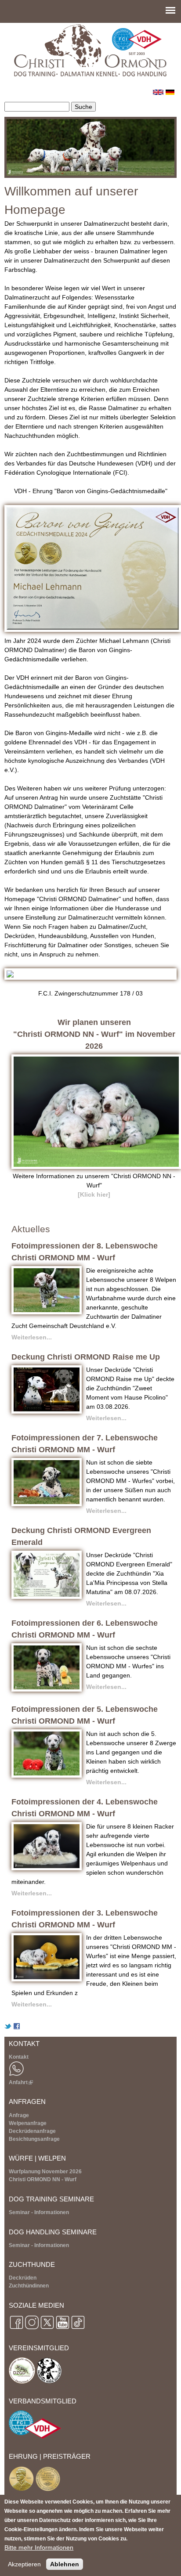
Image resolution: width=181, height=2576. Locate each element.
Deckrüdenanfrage (32, 2131)
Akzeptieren (24, 2564)
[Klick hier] (94, 1194)
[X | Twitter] (47, 2329)
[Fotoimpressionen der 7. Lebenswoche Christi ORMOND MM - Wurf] (47, 1504)
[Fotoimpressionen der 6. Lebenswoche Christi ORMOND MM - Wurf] (47, 1689)
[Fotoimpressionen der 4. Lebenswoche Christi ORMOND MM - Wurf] (47, 1868)
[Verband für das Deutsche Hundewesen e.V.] (35, 2437)
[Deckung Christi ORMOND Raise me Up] (47, 1411)
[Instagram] (32, 2329)
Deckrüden (23, 2278)
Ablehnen (65, 2564)
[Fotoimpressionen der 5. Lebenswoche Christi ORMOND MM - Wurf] (47, 1775)
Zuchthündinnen (29, 2286)
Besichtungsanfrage (34, 2139)
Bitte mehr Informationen (39, 2547)
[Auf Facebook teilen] (17, 2028)
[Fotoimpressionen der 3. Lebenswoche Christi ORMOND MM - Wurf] (47, 1979)
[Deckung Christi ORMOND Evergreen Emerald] (47, 1597)
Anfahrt (20, 2082)
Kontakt (19, 2057)
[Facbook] (16, 2329)
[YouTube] (63, 2329)
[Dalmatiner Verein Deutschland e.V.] (49, 2382)
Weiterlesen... (32, 1337)
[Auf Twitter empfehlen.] (8, 2028)
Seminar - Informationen (39, 2212)
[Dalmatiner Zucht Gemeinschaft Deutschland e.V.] (22, 2382)
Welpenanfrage (28, 2123)
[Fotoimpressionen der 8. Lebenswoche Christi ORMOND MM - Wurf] (47, 1312)
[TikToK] (78, 2329)
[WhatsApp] (16, 2075)
